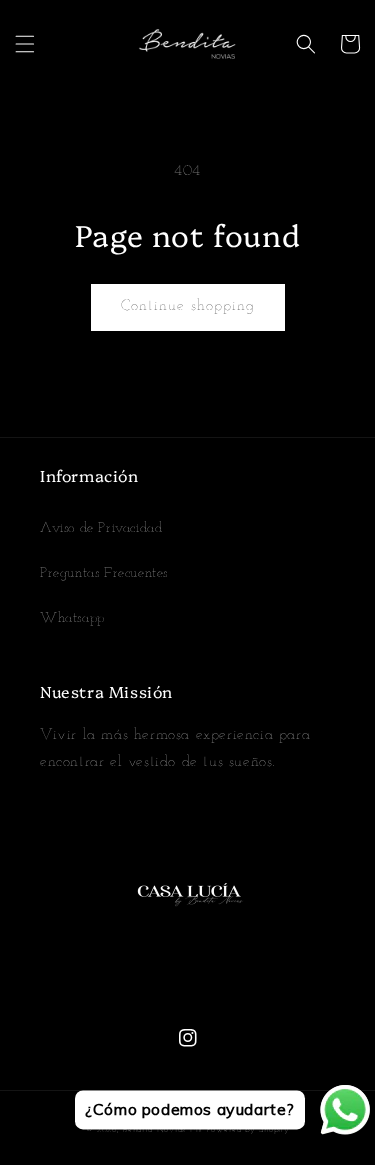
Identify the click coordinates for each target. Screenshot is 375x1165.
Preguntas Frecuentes (104, 573)
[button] (25, 44)
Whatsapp (72, 618)
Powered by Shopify (248, 1130)
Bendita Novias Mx (163, 1130)
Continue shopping (188, 306)
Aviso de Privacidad (101, 528)
